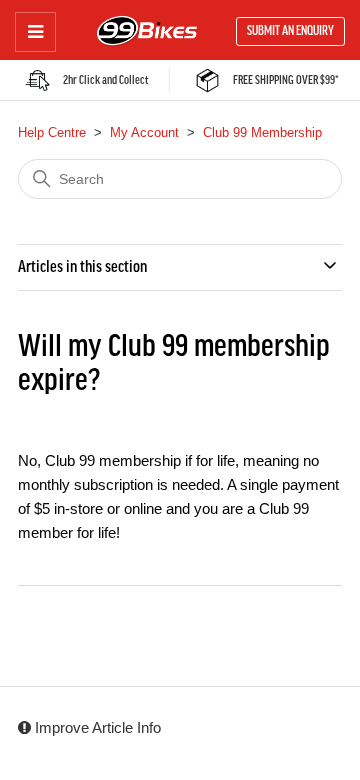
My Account (144, 132)
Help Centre (52, 132)
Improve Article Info (96, 727)
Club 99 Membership (262, 132)
